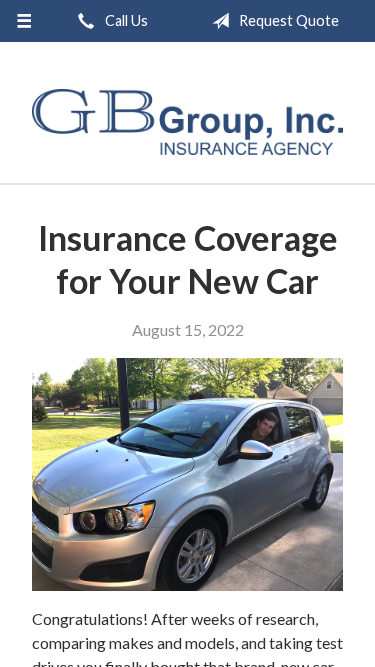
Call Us (125, 20)
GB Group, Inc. (187, 121)
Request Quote (287, 20)
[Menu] (24, 21)
